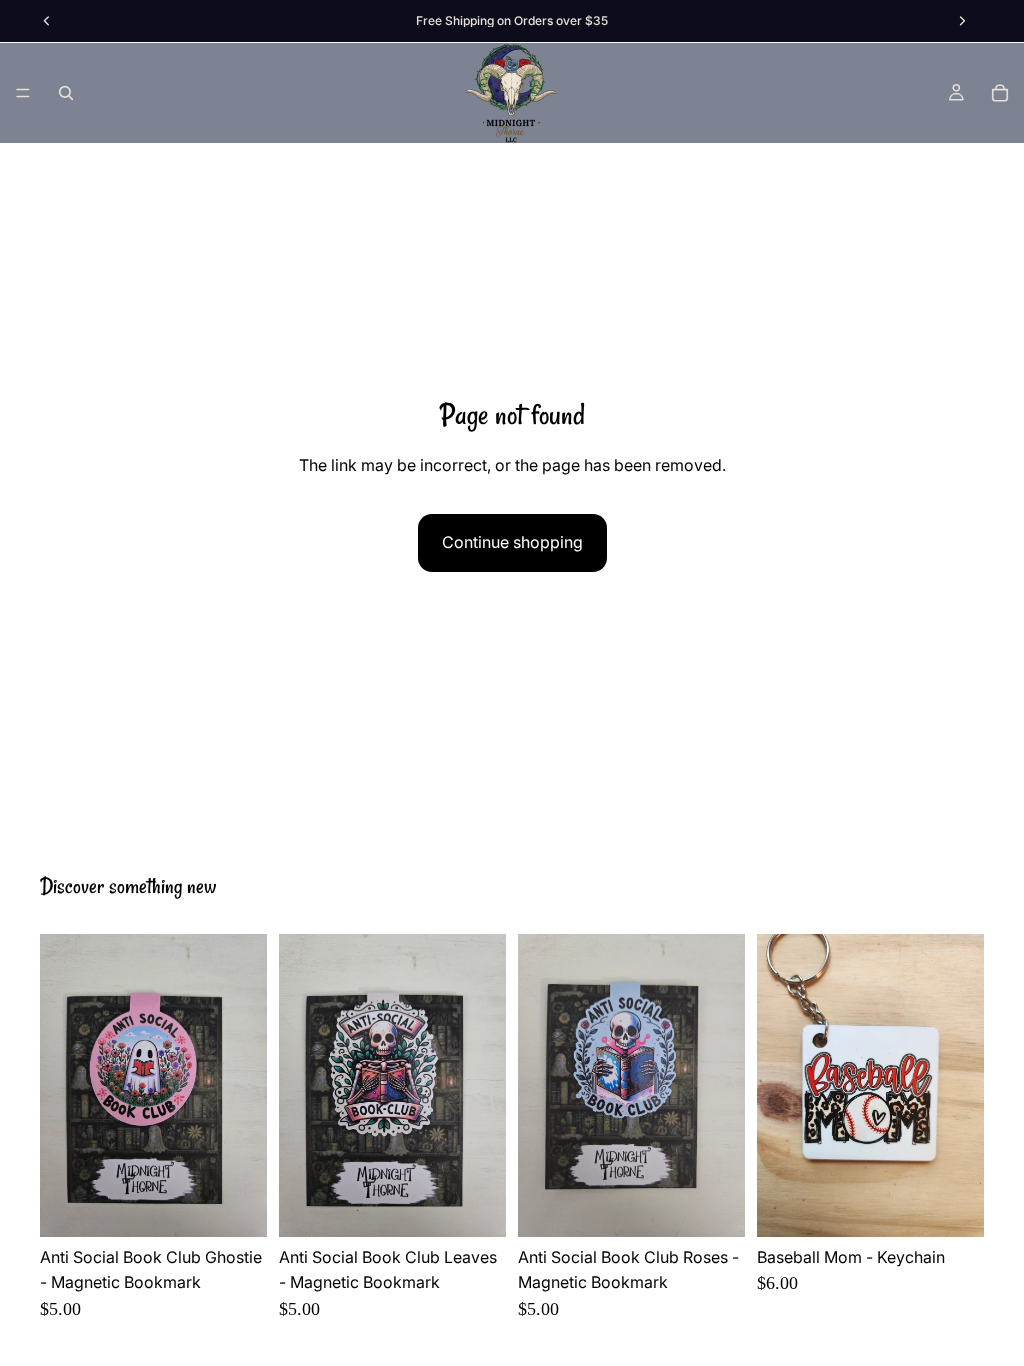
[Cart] (1000, 93)
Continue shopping (512, 542)
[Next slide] (245, 1085)
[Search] (66, 93)
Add (253, 1205)
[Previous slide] (62, 1085)
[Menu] (23, 93)
